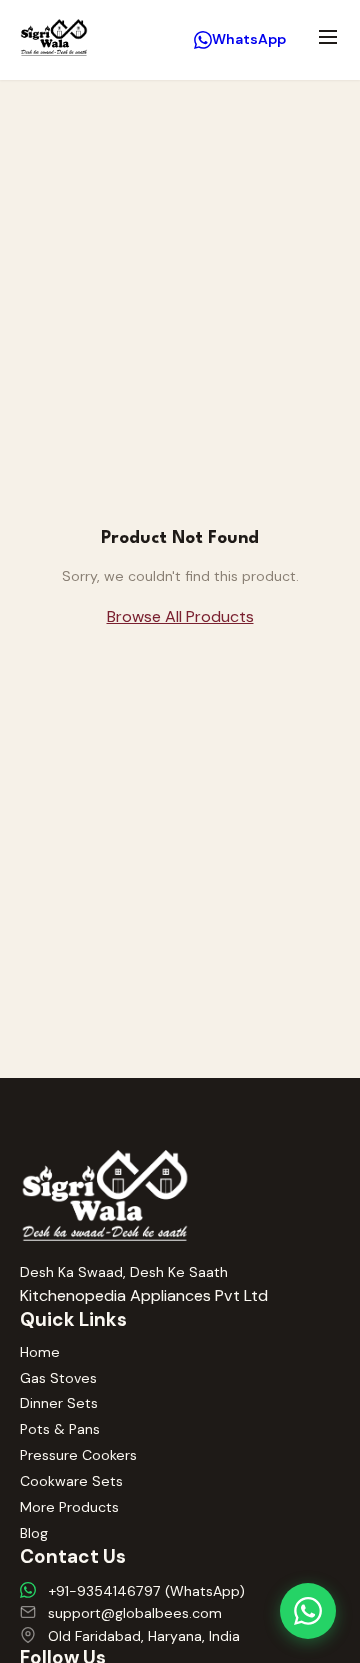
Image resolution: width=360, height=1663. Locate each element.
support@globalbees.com (135, 1613)
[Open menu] (328, 37)
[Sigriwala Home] (54, 40)
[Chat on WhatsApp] (308, 1611)
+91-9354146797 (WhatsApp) (146, 1591)
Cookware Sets (71, 1481)
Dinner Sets (59, 1403)
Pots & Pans (60, 1429)
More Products (69, 1507)
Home (40, 1352)
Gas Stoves (58, 1378)
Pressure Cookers (78, 1455)
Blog (34, 1533)
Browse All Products (180, 616)
